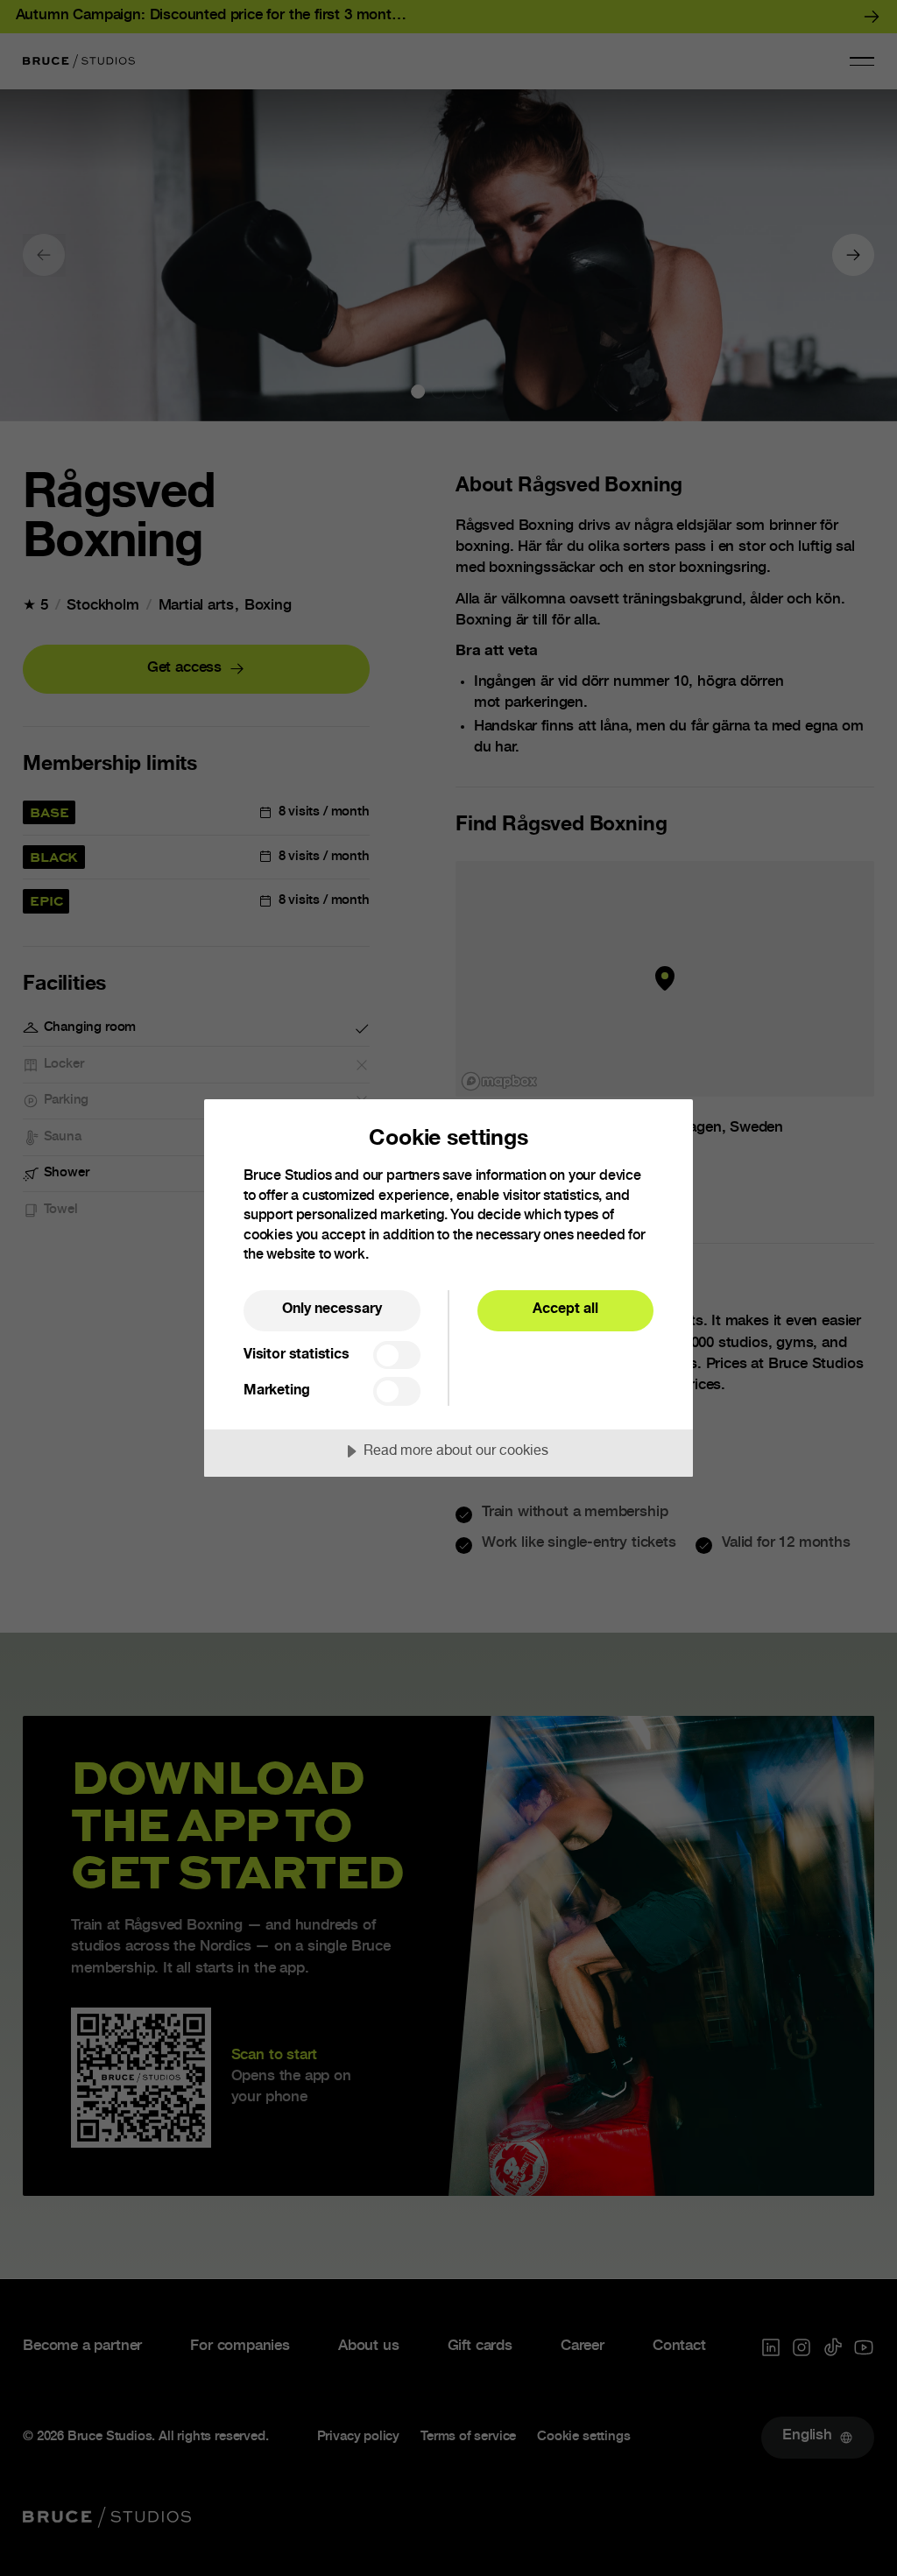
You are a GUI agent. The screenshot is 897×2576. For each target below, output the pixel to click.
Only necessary (332, 1310)
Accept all (565, 1310)
